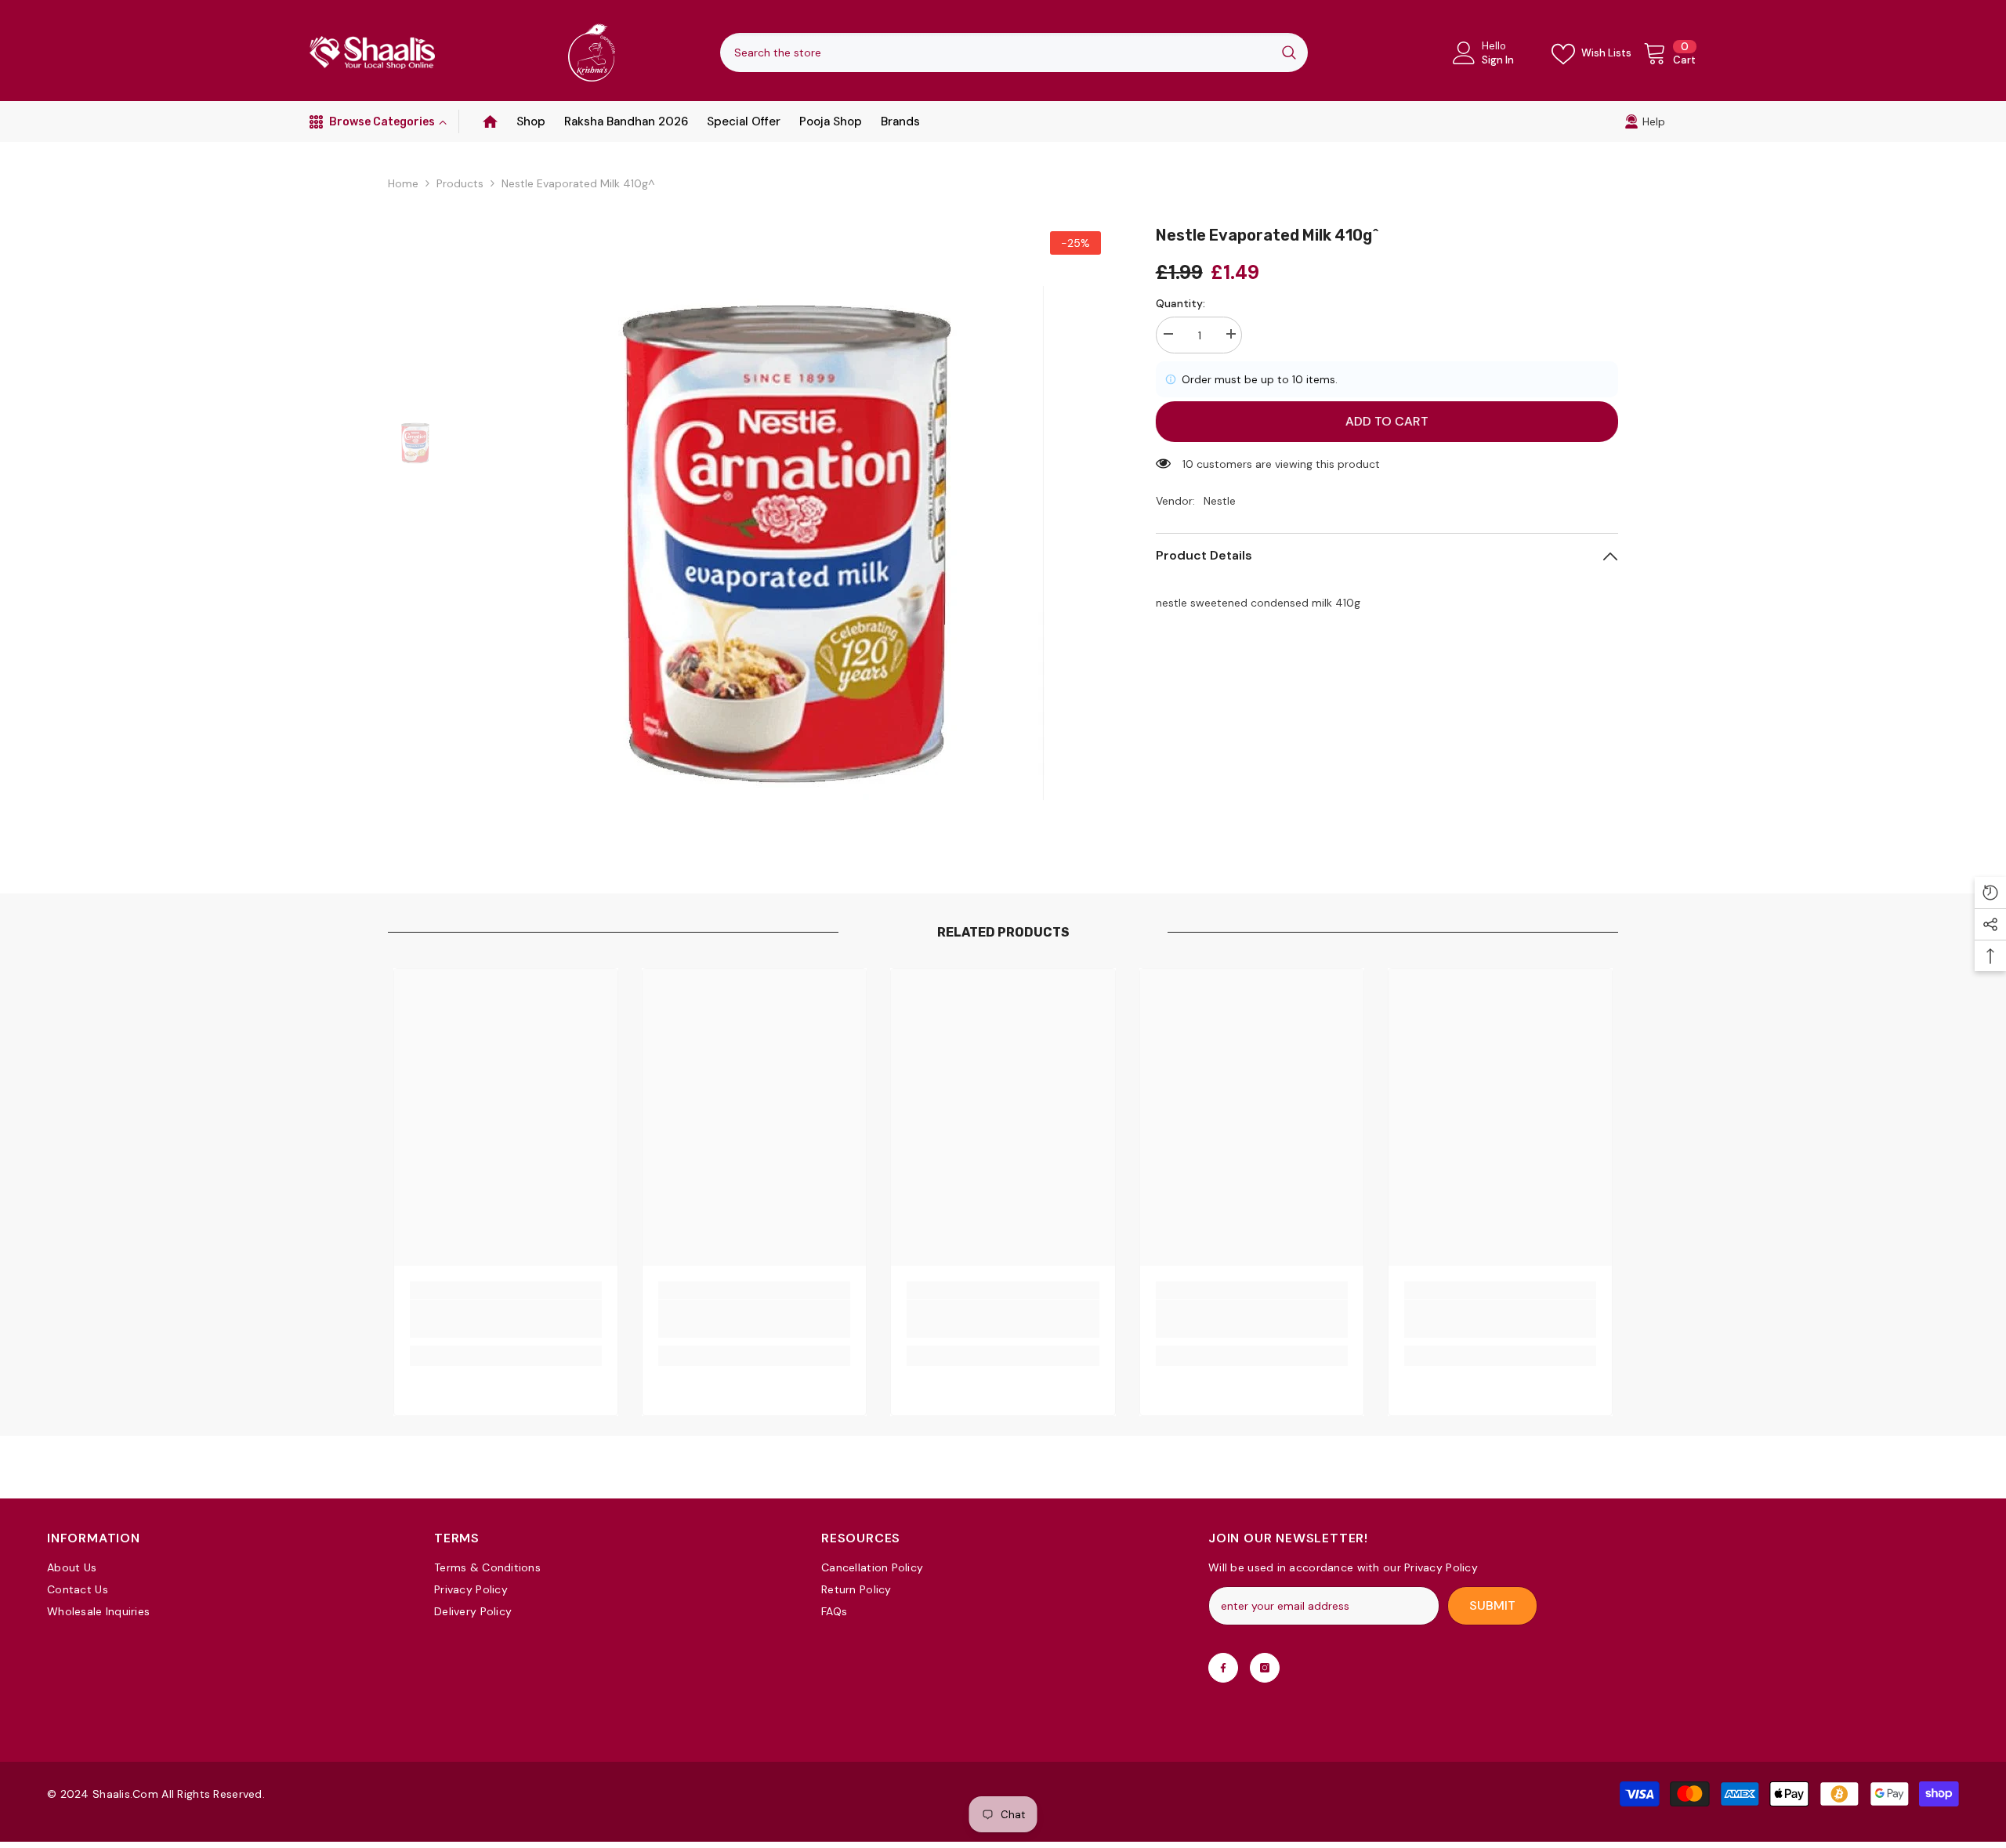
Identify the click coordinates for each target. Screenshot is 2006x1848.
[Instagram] (1265, 1668)
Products (460, 183)
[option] (788, 537)
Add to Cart (1387, 421)
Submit (1492, 1605)
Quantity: (1180, 303)
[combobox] (995, 53)
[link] (1645, 121)
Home (403, 183)
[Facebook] (1223, 1668)
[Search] (1014, 53)
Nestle (1220, 501)
